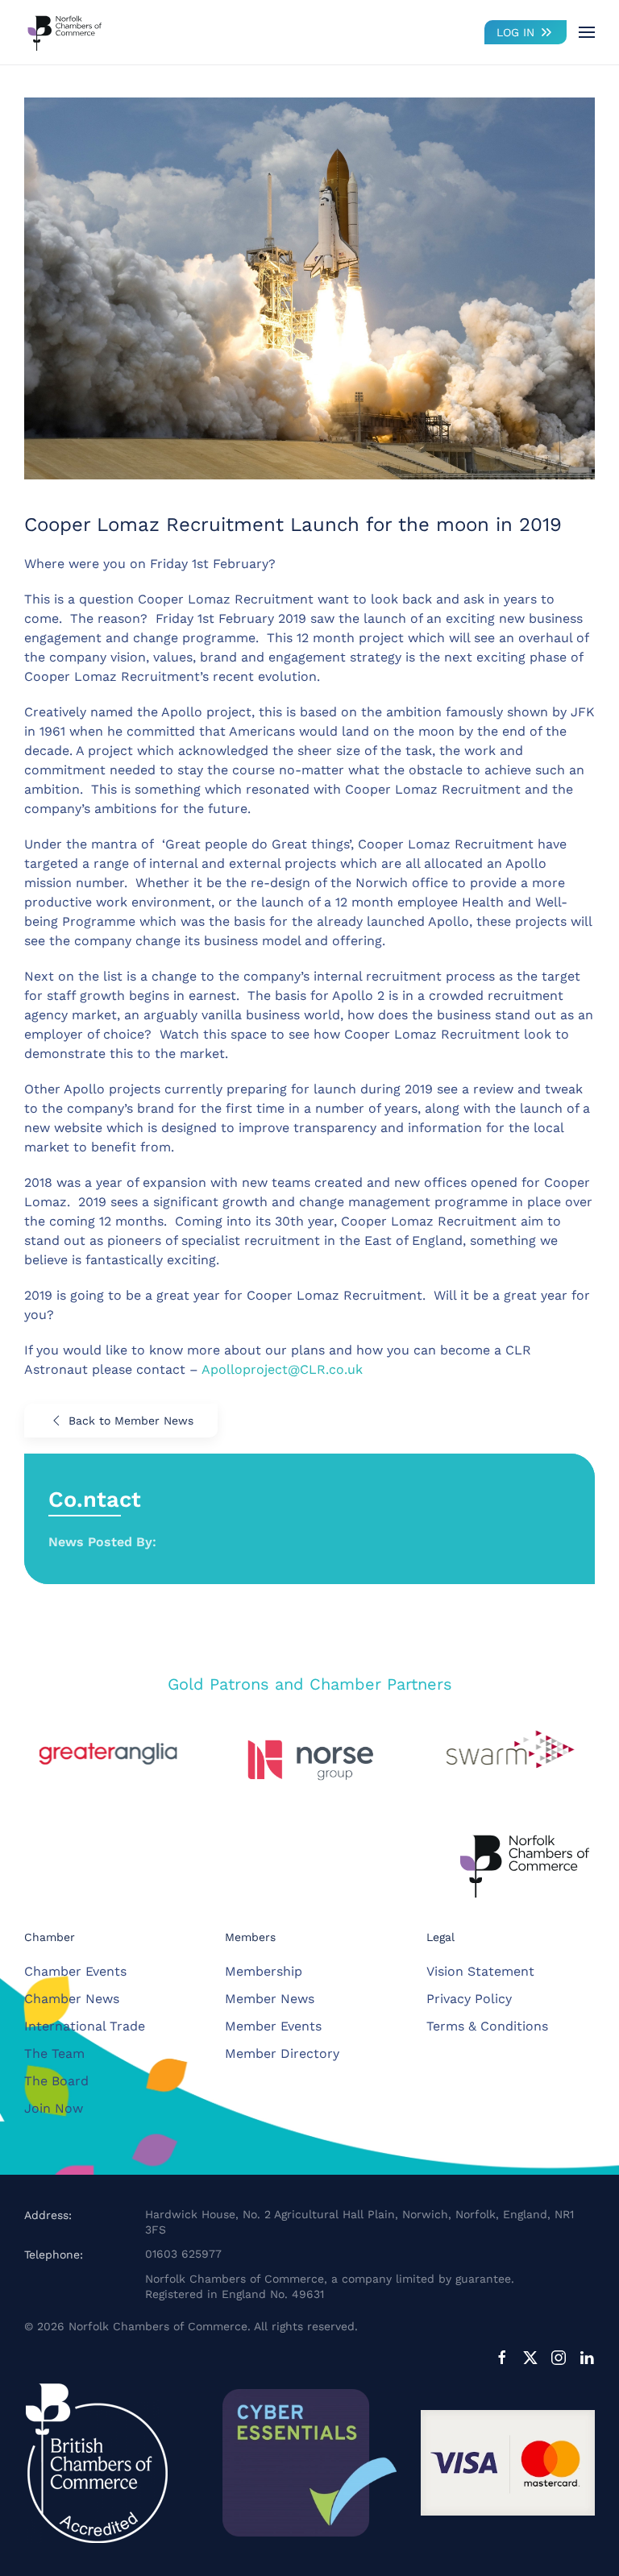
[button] (587, 32)
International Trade (85, 2026)
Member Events (273, 2026)
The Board (56, 2081)
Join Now (54, 2108)
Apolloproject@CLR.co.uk (282, 1369)
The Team (54, 2053)
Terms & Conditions (487, 2026)
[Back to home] (64, 32)
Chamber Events (75, 1971)
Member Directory (282, 2053)
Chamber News (72, 1999)
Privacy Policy (469, 1999)
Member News (270, 1999)
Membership (264, 1971)
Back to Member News (131, 1421)
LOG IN (515, 32)
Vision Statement (480, 1971)
